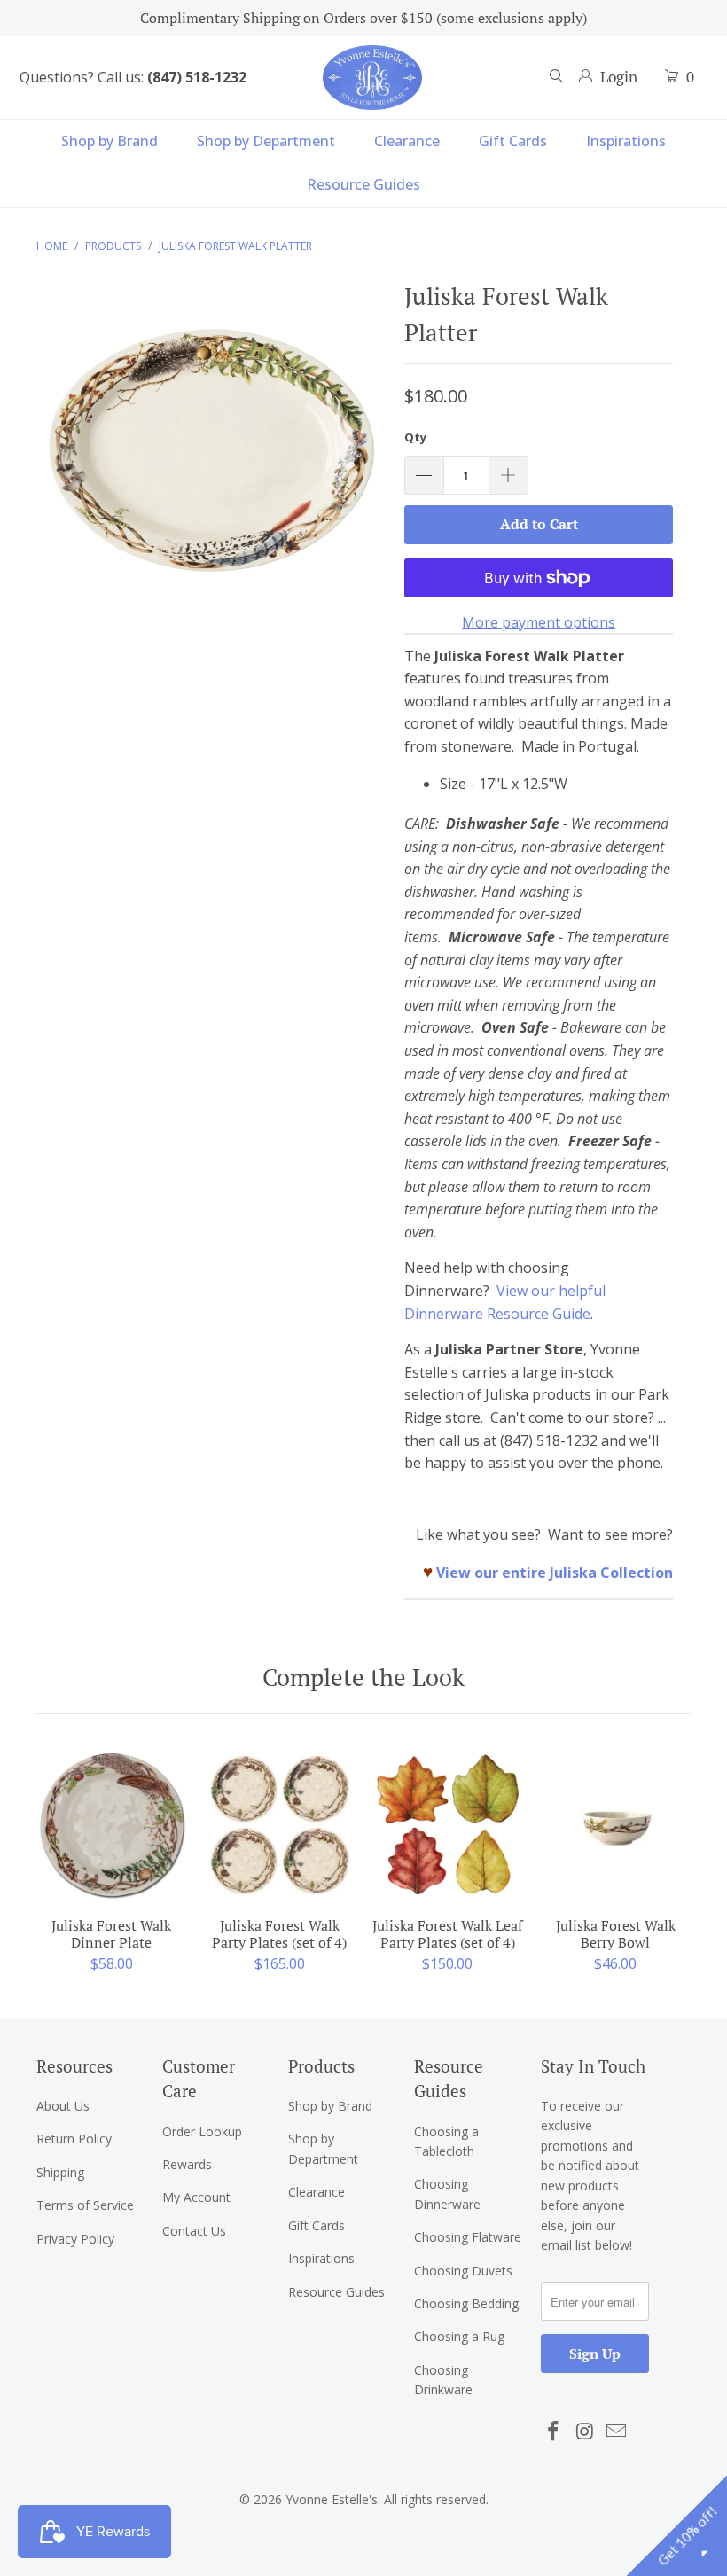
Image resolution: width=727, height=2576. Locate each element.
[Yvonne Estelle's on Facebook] (554, 2432)
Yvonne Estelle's (332, 2499)
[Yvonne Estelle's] (372, 77)
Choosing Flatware (468, 2237)
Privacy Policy (75, 2239)
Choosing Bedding (466, 2303)
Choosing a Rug (459, 2336)
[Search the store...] (557, 78)
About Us (63, 2106)
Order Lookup (202, 2131)
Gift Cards (513, 141)
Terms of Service (85, 2205)
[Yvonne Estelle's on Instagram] (585, 2432)
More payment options (539, 622)
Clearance (407, 141)
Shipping (60, 2172)
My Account (196, 2197)
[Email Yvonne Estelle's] (617, 2432)
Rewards (187, 2164)
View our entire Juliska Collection (555, 1573)
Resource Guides (363, 184)
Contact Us (194, 2231)
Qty (415, 437)
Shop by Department (266, 141)
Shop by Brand (109, 141)
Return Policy (74, 2139)
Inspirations (626, 141)
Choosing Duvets (463, 2271)
